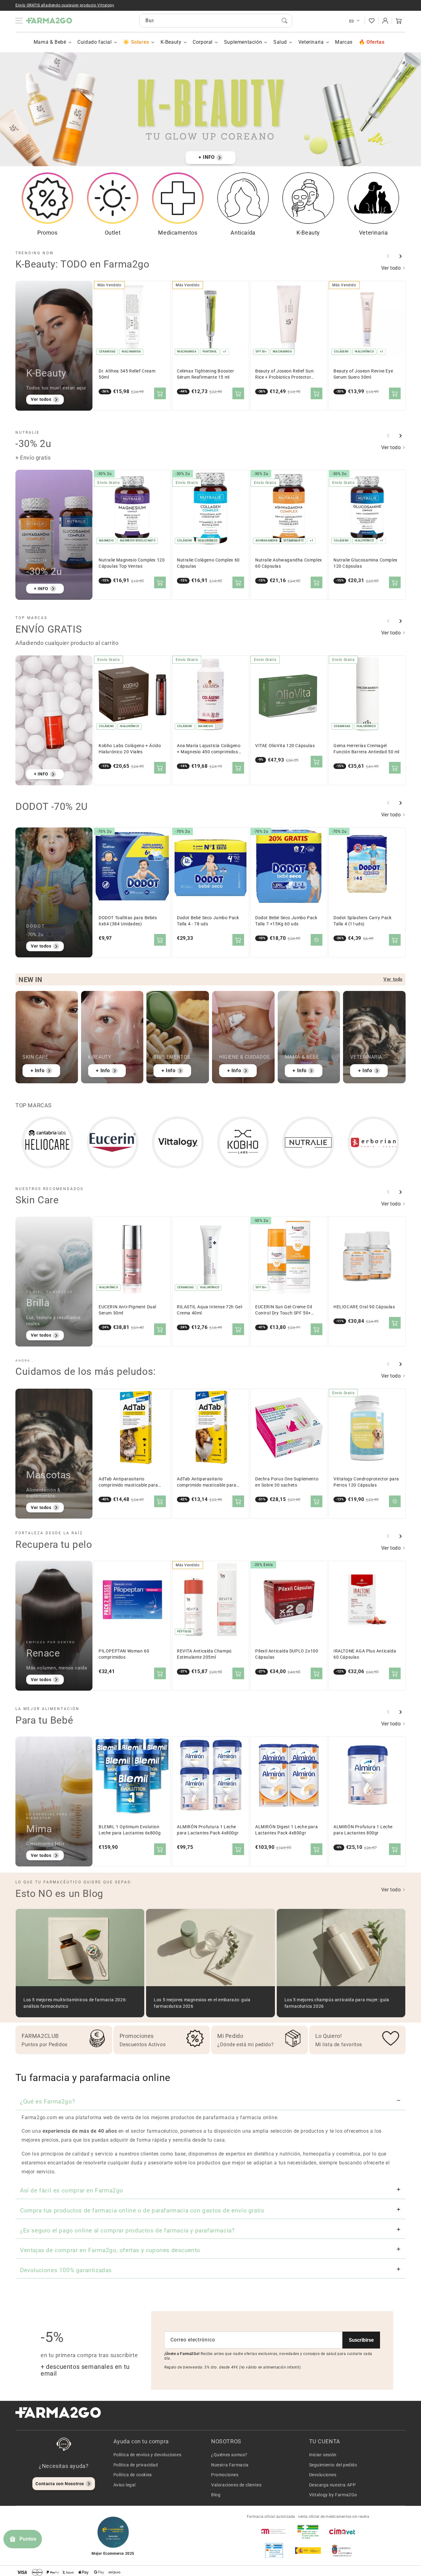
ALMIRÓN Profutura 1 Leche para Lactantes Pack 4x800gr (208, 1830)
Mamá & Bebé (50, 42)
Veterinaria (311, 42)
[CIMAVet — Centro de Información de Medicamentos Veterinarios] (342, 2531)
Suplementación (243, 42)
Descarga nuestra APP (333, 2485)
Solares (140, 42)
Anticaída (243, 233)
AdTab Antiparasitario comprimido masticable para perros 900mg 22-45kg (207, 1482)
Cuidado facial (94, 42)
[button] (399, 21)
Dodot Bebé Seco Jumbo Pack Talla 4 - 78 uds (208, 921)
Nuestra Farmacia (230, 2465)
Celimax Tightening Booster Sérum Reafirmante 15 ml (206, 374)
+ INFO (207, 157)
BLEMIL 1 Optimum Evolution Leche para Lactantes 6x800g (130, 1830)
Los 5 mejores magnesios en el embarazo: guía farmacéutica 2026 (202, 2003)
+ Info (38, 1071)
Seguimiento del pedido (333, 2465)
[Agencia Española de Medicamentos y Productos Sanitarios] (274, 2531)
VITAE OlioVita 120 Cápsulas (285, 746)
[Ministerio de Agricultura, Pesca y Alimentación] (308, 2550)
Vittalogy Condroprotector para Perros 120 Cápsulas (366, 1482)
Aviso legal (125, 2485)
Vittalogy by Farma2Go (333, 2495)
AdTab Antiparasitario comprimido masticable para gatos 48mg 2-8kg (128, 1482)
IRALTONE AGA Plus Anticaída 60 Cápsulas (365, 1654)
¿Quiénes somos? (229, 2455)
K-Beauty (171, 42)
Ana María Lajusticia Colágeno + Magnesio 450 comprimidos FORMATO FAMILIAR (209, 749)
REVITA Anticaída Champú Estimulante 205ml (204, 1654)
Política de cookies (133, 2475)
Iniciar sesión (323, 2455)
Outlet (113, 233)
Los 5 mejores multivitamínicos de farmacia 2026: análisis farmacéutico (75, 2003)
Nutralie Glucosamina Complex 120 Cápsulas (366, 563)
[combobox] (216, 21)
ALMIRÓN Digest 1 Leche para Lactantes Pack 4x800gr (286, 1830)
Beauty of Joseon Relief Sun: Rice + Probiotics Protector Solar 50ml (285, 374)
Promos (47, 233)
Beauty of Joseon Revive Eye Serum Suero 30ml (363, 374)
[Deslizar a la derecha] (400, 256)
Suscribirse (361, 2340)
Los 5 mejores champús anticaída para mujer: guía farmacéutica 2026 (337, 2003)
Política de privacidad (136, 2465)
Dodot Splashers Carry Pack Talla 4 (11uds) (363, 921)
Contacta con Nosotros (60, 2484)
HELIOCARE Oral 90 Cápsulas (364, 1307)
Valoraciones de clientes (236, 2485)
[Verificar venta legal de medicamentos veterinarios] (274, 2550)
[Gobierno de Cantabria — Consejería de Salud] (342, 2550)
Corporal (203, 42)
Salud (280, 42)
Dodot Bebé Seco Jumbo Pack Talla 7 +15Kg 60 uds (286, 921)
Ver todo (392, 268)
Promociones (225, 2475)
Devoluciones (323, 2475)
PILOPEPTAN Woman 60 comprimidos (124, 1654)
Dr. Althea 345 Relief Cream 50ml (127, 374)
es (352, 21)
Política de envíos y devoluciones (147, 2455)
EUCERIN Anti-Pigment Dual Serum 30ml (127, 1310)
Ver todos (41, 399)
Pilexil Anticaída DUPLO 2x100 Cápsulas (287, 1654)
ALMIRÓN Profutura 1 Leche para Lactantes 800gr (363, 1830)
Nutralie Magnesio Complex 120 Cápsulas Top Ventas (132, 563)
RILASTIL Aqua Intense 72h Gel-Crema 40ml (210, 1310)
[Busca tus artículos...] (284, 21)
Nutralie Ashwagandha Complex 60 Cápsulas (289, 563)
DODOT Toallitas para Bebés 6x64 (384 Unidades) (128, 921)
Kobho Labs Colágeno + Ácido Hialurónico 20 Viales (130, 749)
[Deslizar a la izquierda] (388, 256)
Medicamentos (178, 233)
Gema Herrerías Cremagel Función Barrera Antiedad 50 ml (366, 749)
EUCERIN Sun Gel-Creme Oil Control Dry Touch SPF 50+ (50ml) (284, 1310)
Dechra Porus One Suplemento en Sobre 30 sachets (287, 1482)
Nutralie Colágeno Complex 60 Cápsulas (208, 563)
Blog (216, 2495)
